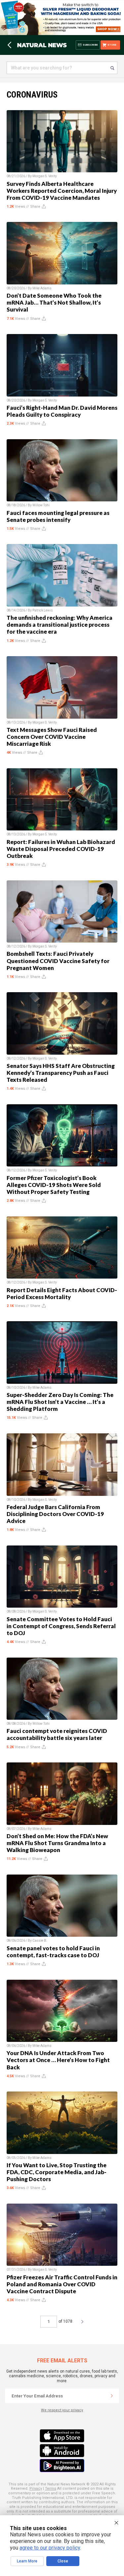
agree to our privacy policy (50, 2548)
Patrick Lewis (43, 610)
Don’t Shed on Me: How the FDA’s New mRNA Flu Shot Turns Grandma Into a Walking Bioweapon (57, 1843)
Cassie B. (40, 1941)
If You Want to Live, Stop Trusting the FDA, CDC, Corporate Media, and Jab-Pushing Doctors (57, 2172)
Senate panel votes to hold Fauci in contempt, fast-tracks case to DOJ (53, 1952)
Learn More (27, 2561)
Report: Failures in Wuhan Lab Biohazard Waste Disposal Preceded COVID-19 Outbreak (61, 849)
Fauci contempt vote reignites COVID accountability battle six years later (57, 1734)
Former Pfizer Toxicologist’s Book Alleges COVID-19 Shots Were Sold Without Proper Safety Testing (54, 1185)
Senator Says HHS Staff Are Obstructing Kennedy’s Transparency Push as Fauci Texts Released (61, 1073)
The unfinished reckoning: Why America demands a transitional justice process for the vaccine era (60, 625)
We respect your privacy (62, 2410)
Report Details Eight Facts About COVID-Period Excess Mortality (62, 1293)
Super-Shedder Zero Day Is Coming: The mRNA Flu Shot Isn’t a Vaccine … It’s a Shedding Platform (60, 1402)
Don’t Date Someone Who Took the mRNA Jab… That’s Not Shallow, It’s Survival (54, 302)
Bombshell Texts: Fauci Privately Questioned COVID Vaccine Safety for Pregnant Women (58, 961)
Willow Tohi (41, 505)
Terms (51, 2489)
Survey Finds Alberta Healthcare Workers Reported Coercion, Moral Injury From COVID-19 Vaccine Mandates (62, 191)
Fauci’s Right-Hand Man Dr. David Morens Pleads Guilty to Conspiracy (62, 411)
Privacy (36, 2489)
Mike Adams (42, 288)
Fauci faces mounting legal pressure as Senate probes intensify (58, 516)
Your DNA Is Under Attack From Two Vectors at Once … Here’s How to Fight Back (58, 2060)
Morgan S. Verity (45, 176)
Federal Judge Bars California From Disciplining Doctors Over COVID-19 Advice (55, 1514)
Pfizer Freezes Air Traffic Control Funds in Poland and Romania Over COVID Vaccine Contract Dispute (62, 2284)
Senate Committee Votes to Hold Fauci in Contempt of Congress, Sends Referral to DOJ (61, 1626)
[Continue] (112, 2396)
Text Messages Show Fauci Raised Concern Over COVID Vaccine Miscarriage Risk (52, 737)
